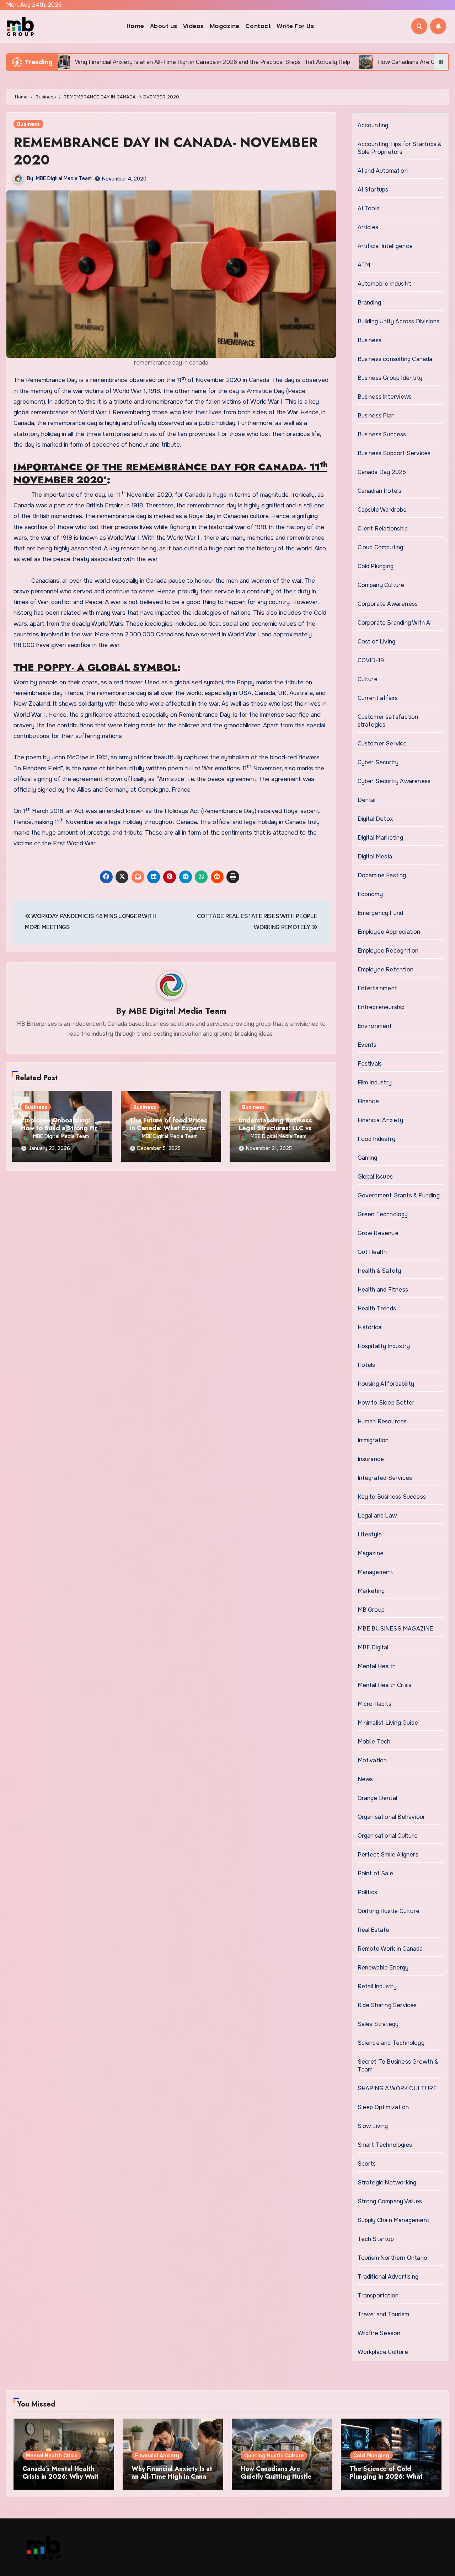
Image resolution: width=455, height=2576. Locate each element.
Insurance (371, 1459)
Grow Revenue (378, 1233)
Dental (367, 800)
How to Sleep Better (386, 1403)
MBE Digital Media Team (64, 178)
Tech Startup (376, 2239)
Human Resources (382, 1421)
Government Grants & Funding (399, 1195)
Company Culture (381, 585)
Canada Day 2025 (382, 472)
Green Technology (383, 1214)
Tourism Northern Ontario (393, 2258)
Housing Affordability (386, 1384)
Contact (258, 26)
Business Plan (376, 416)
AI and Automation (383, 171)
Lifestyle (370, 1534)
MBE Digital (373, 1647)
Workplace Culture (383, 2352)
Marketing (371, 1591)
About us (164, 26)
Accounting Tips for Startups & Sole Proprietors (400, 148)
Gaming (368, 1158)
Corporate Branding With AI (395, 623)
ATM (364, 265)
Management (376, 1572)
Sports (367, 2164)
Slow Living (373, 2126)
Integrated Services (385, 1478)
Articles (368, 227)
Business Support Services (394, 453)
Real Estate (374, 1930)
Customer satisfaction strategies (388, 721)
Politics (368, 1892)
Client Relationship (383, 529)
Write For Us (295, 26)
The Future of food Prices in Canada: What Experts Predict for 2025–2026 (168, 1128)
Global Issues (375, 1177)
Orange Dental (378, 1798)
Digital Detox (375, 819)
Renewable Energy (383, 1968)
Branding (370, 303)
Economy (370, 894)
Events (367, 1045)
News (365, 1779)
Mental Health (377, 1666)
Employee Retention (386, 969)
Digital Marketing (380, 838)
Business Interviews (385, 397)
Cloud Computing (381, 547)
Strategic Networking (387, 2182)
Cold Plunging (376, 566)
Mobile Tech (374, 1742)
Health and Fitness (383, 1290)
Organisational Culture (388, 1836)
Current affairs (378, 698)
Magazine (225, 26)
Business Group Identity (390, 378)
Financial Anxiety (380, 1120)
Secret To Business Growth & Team (398, 2066)
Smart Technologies (385, 2145)
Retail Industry (377, 1986)
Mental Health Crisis (385, 1685)
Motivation (372, 1760)
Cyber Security (378, 762)
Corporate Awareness (388, 604)
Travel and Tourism (384, 2314)
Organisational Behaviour (392, 1817)
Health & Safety (379, 1271)
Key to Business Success (392, 1497)
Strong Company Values (390, 2201)
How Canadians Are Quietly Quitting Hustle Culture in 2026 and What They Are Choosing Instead (282, 2480)
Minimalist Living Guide (388, 1723)
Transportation (378, 2295)
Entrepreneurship (381, 1007)
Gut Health (372, 1252)
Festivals (370, 1064)
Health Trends (377, 1308)
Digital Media (375, 856)
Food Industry (377, 1139)
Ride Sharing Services (387, 2005)
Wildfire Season (379, 2333)
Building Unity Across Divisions (399, 321)
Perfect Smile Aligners (388, 1855)
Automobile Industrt (385, 284)
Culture (368, 679)
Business (28, 124)
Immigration (373, 1440)
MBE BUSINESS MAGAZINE (395, 1629)
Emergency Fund (381, 913)
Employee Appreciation (389, 932)
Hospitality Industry (384, 1346)
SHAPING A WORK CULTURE (397, 2088)
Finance (368, 1101)
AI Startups (373, 190)
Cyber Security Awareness (394, 781)
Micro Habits (374, 1704)
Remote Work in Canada (390, 1949)
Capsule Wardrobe (382, 510)
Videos (194, 26)
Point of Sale (376, 1873)
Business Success (382, 434)
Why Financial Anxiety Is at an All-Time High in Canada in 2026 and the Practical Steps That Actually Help (173, 2480)
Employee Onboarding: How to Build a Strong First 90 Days (62, 1128)
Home (135, 26)
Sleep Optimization (383, 2107)
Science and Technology (391, 2043)
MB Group (371, 1610)
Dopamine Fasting (382, 875)
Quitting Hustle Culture (389, 1911)
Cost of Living (377, 642)
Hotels (366, 1365)
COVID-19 (371, 660)
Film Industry (375, 1082)
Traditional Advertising (388, 2277)
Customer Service (382, 743)
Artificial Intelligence (385, 246)
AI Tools (369, 208)
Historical (370, 1327)
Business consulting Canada (395, 359)
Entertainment (378, 988)
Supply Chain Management (394, 2220)
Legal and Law (377, 1516)
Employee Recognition (388, 951)
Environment (375, 1026)
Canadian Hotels (380, 491)
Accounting (373, 125)
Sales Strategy (378, 2024)
